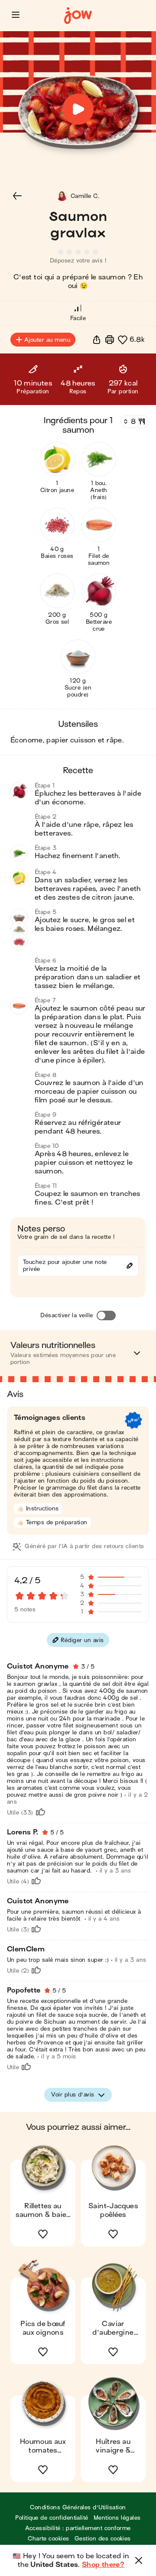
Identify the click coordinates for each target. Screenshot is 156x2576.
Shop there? (103, 2565)
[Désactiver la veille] (106, 1316)
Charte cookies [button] (49, 2539)
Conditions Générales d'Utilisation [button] (78, 2507)
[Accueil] (78, 16)
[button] (16, 15)
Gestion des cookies (103, 2539)
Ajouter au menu (47, 340)
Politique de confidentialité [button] (52, 2518)
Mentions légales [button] (117, 2518)
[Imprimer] (110, 340)
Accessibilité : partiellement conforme (78, 2528)
